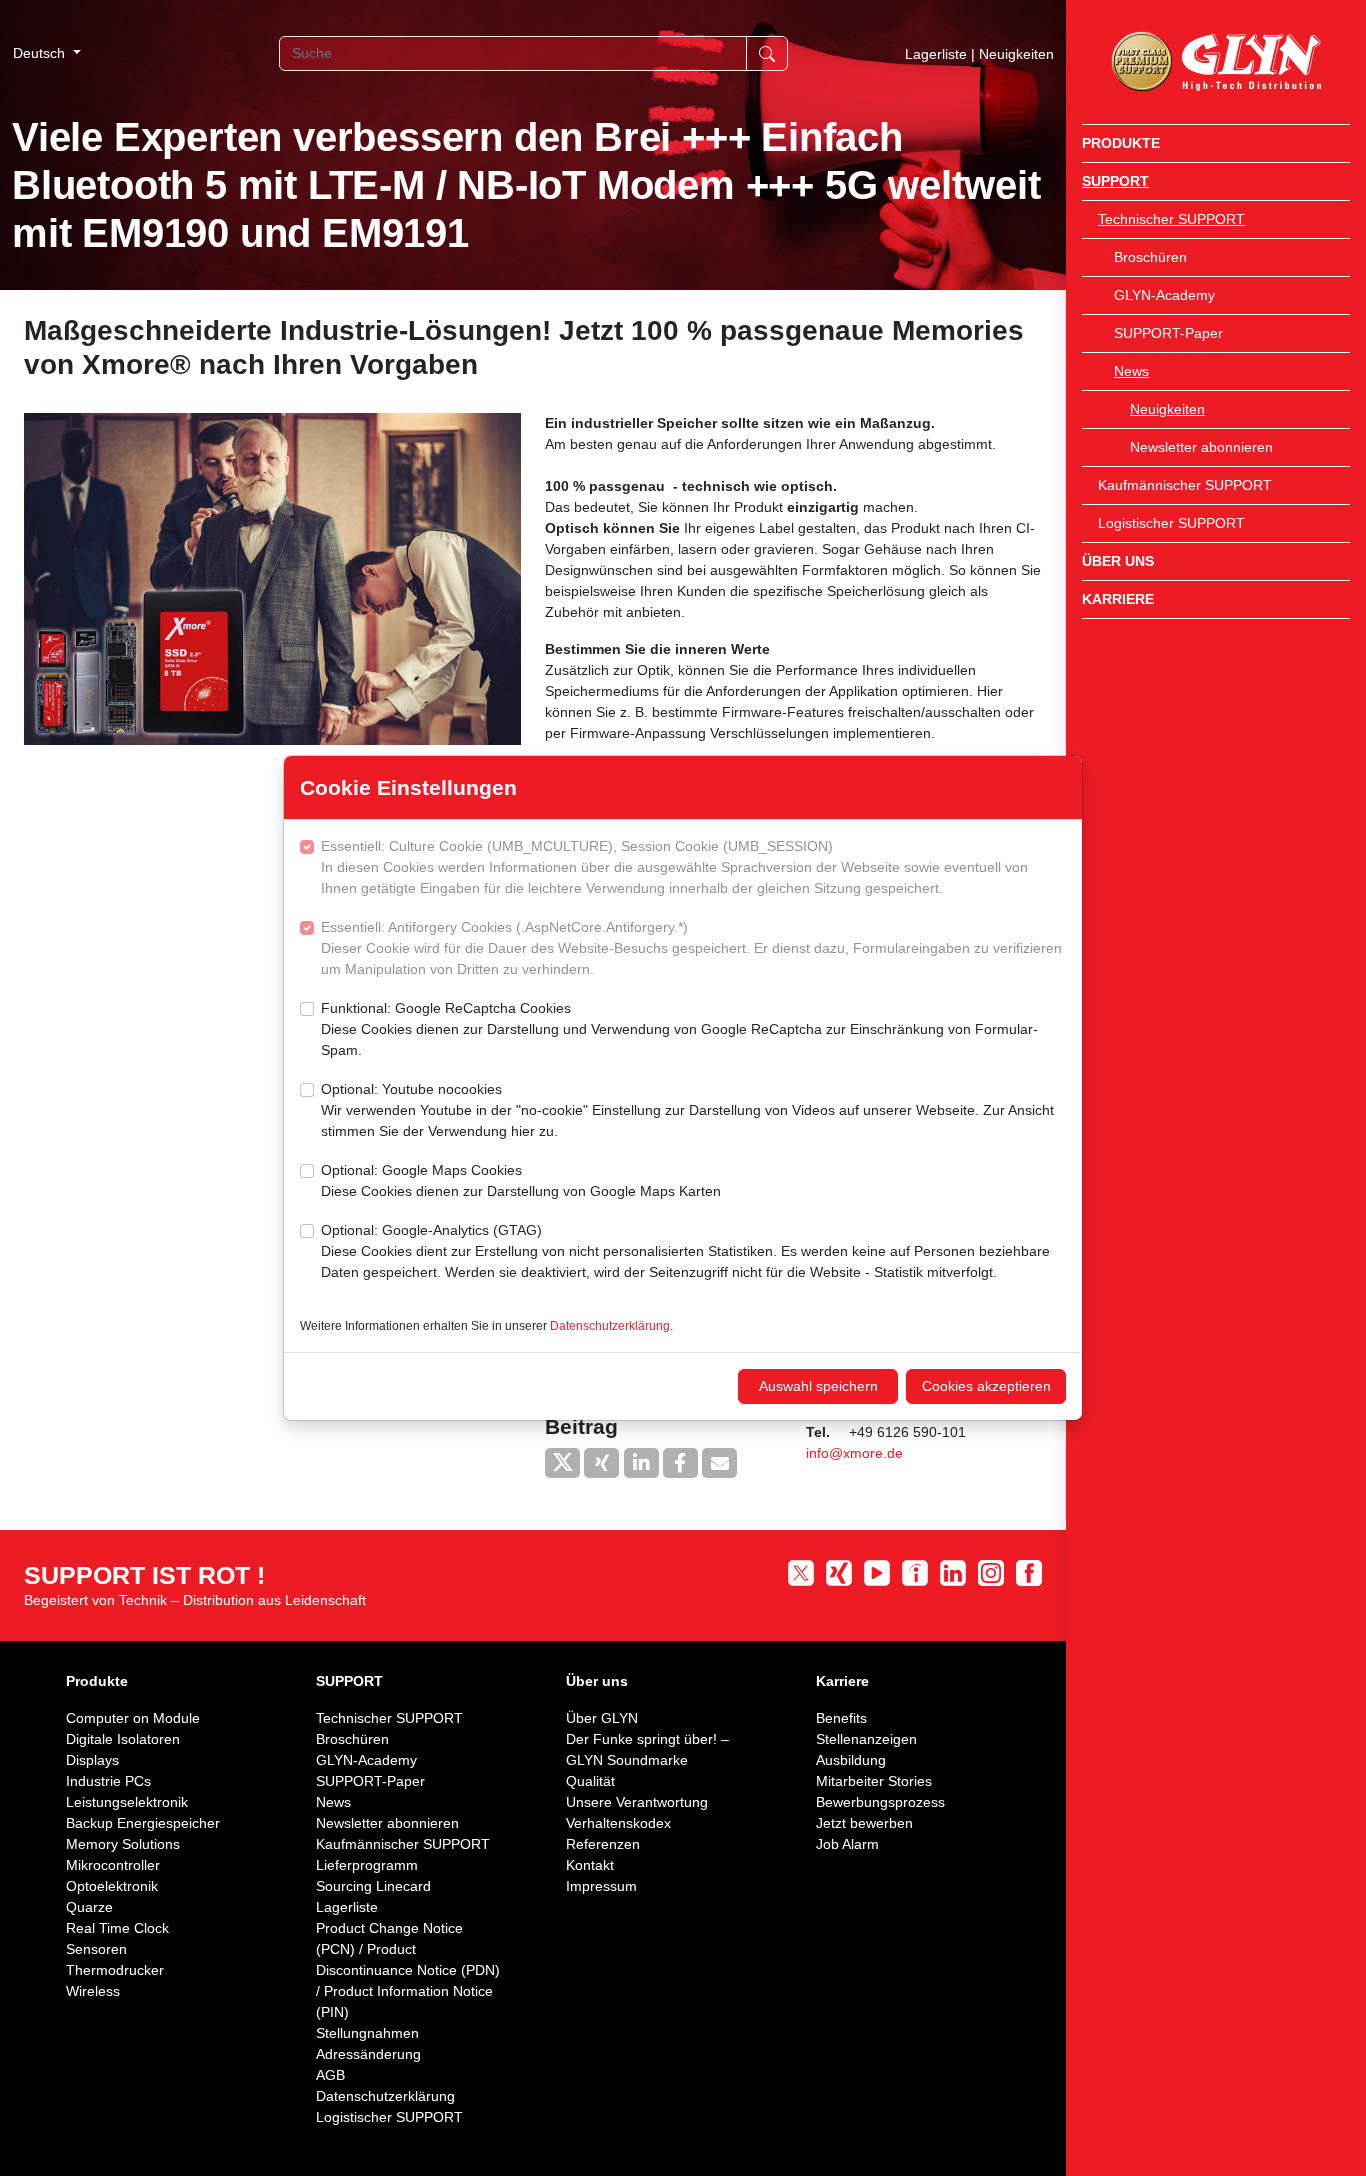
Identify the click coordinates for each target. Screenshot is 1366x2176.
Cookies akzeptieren (986, 1386)
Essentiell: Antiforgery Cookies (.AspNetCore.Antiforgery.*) (691, 948)
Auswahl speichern (818, 1386)
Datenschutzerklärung (610, 1326)
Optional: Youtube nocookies (687, 1110)
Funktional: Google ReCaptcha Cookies (679, 1029)
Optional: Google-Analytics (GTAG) (685, 1251)
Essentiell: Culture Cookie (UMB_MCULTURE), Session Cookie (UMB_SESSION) (674, 867)
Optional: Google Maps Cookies (521, 1180)
